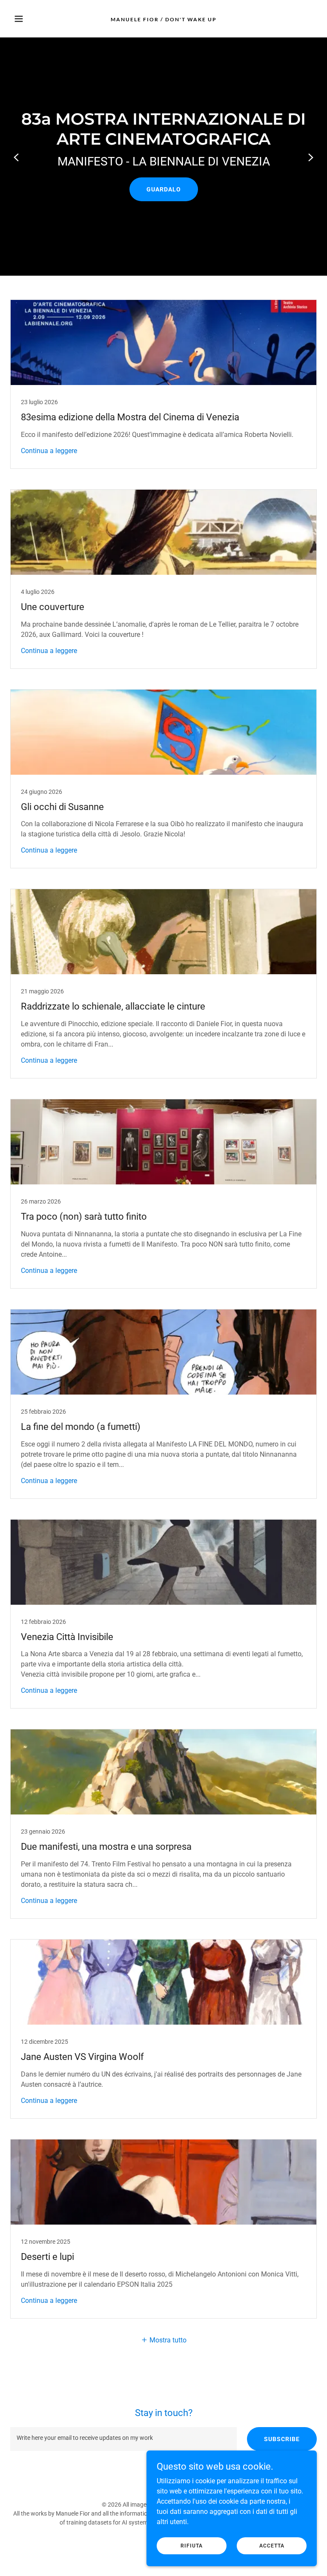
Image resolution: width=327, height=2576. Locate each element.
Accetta (272, 2545)
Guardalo (164, 189)
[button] (33, 19)
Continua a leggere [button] (49, 451)
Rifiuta (192, 2545)
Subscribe (282, 2439)
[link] (164, 19)
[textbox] (123, 2439)
